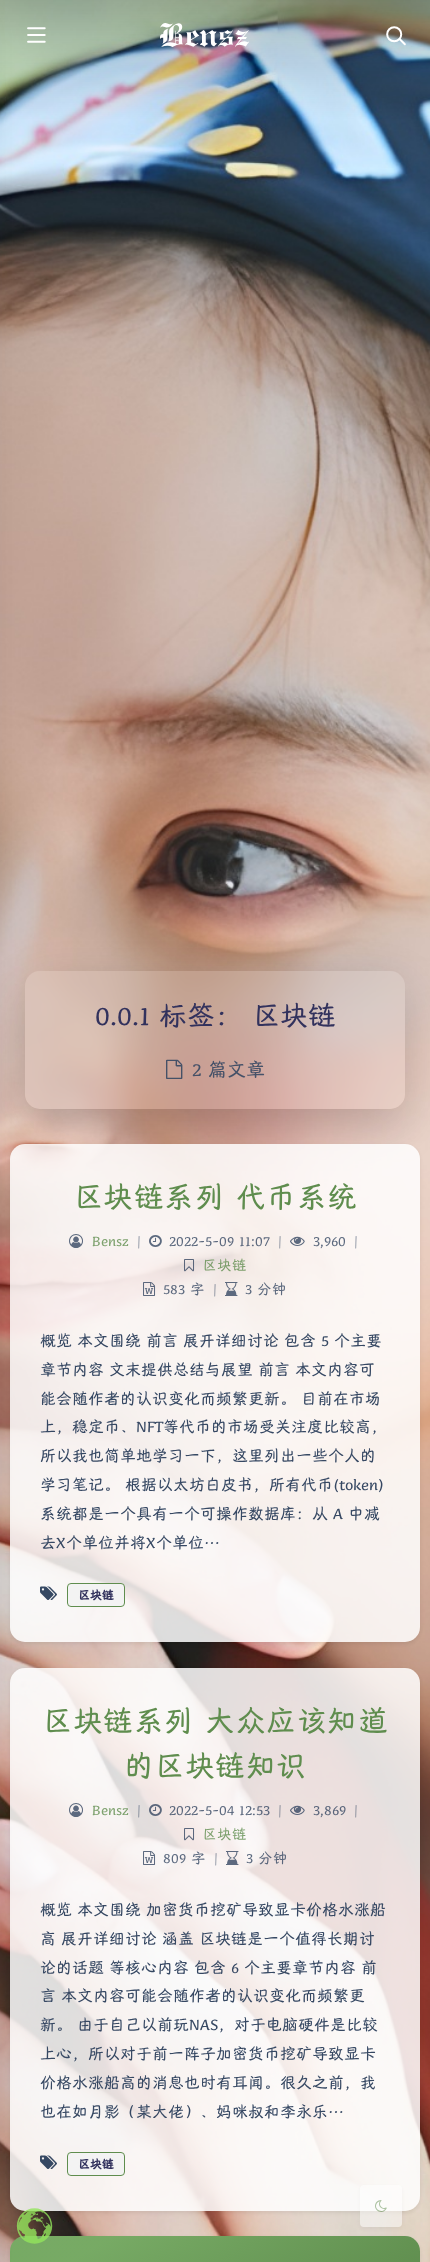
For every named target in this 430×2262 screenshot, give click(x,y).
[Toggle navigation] (395, 37)
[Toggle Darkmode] (381, 2206)
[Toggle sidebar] (35, 37)
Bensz (110, 1241)
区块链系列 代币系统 (215, 1196)
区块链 (224, 1265)
